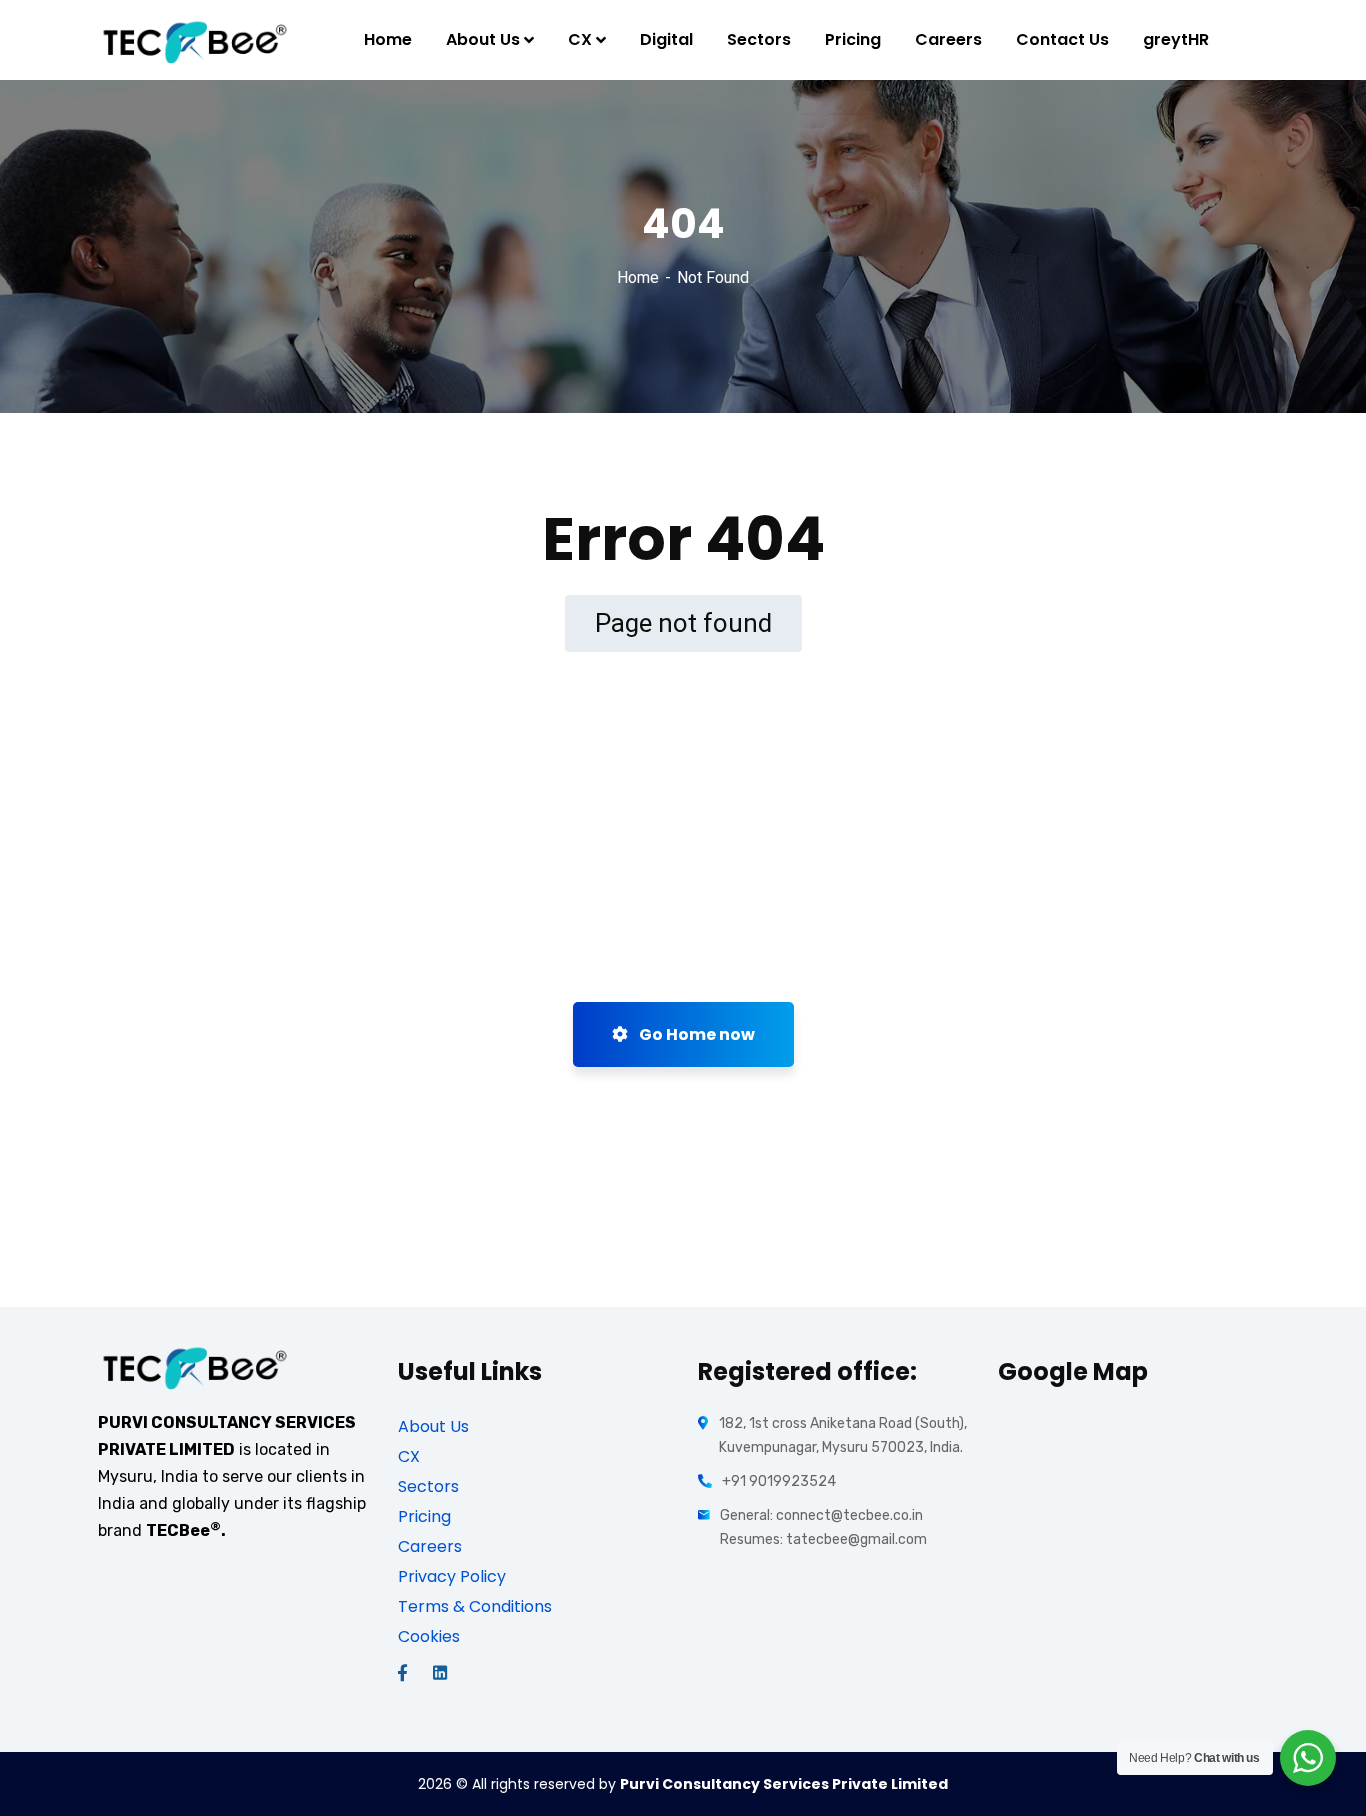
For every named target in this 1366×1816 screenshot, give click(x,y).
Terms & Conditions (475, 1606)
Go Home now (695, 1034)
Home (638, 277)
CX (409, 1456)
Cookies (429, 1636)
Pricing (424, 1516)
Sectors (428, 1486)
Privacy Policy (452, 1576)
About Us (433, 1426)
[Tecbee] (195, 40)
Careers (430, 1546)
